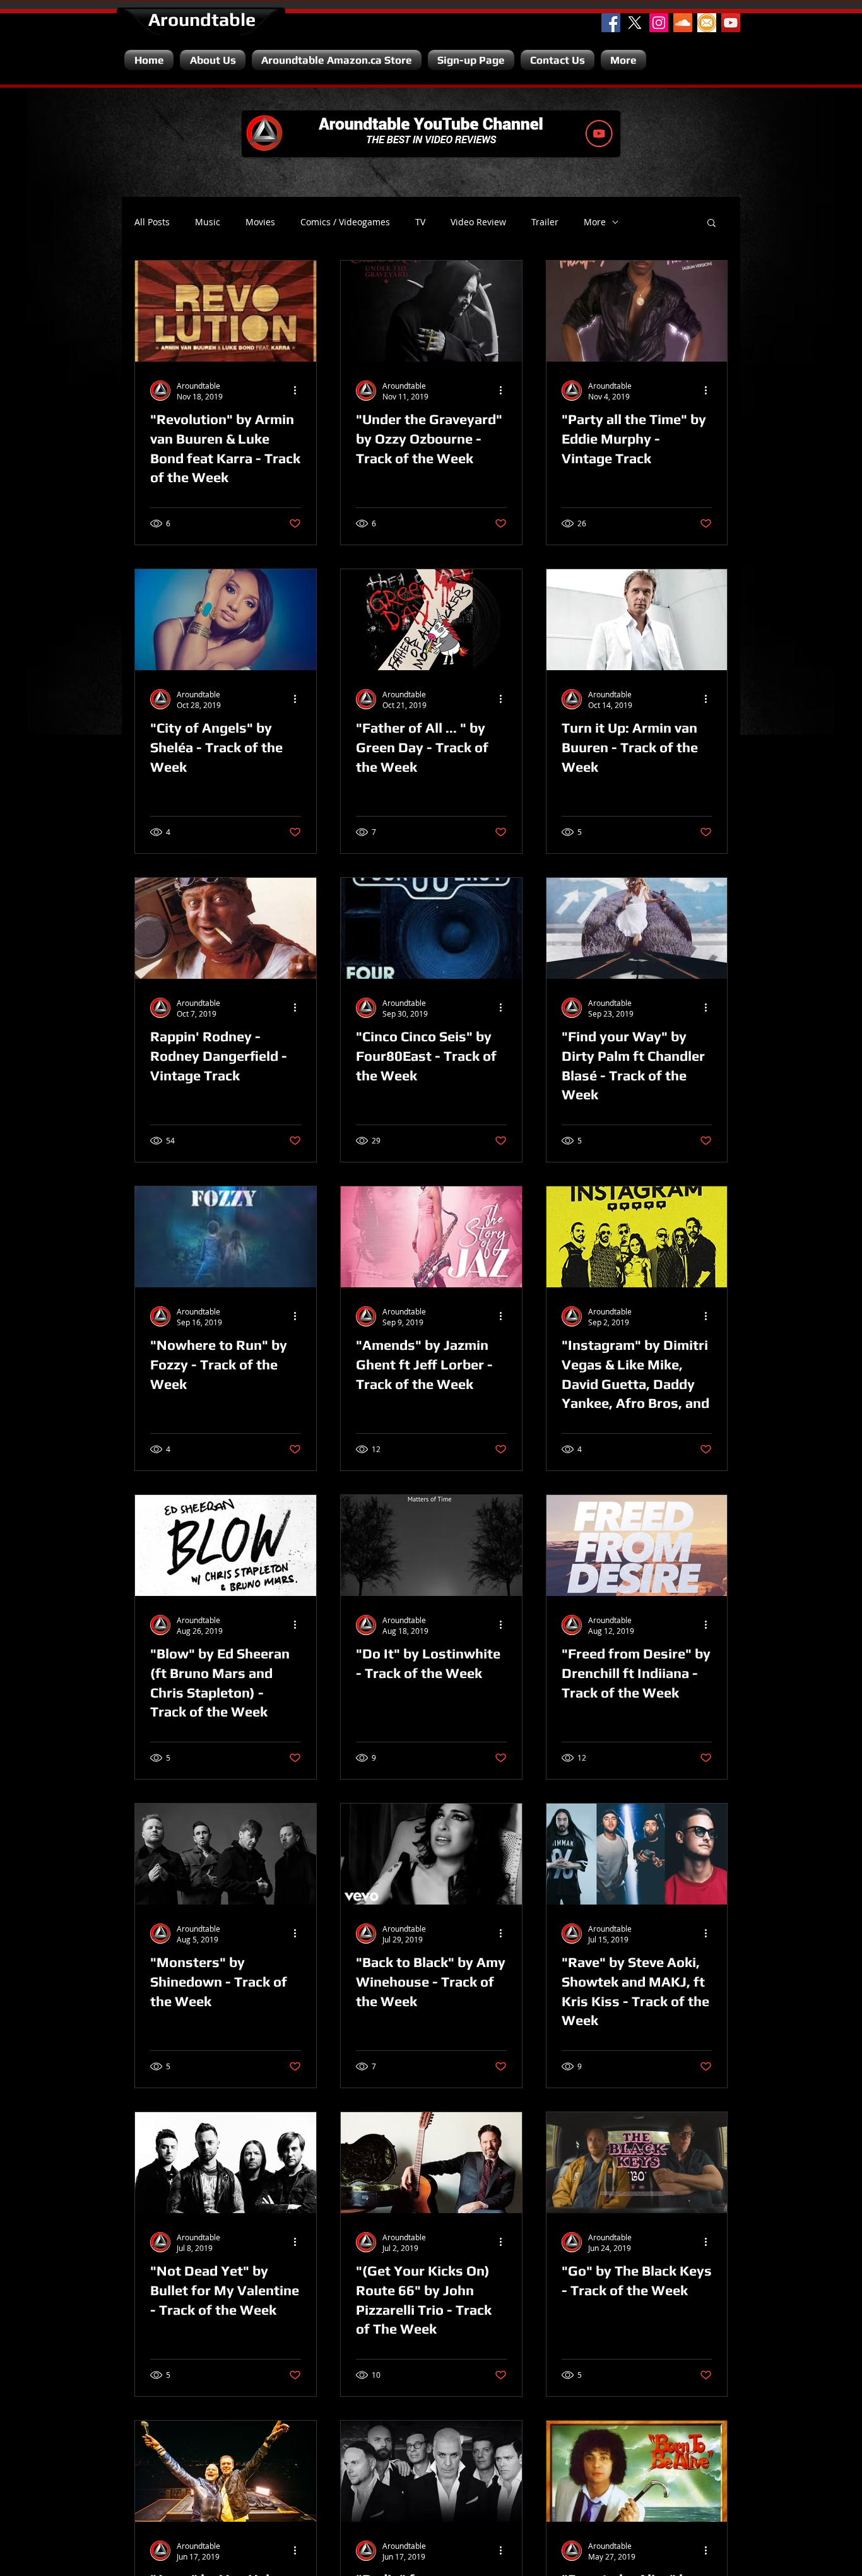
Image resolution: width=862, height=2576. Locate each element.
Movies (260, 222)
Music (208, 222)
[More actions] (299, 391)
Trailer (545, 222)
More (595, 222)
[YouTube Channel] (731, 23)
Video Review (478, 222)
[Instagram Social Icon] (659, 23)
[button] (711, 224)
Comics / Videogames (345, 222)
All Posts (152, 222)
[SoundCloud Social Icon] (683, 23)
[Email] (707, 23)
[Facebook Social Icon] (611, 23)
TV (420, 222)
